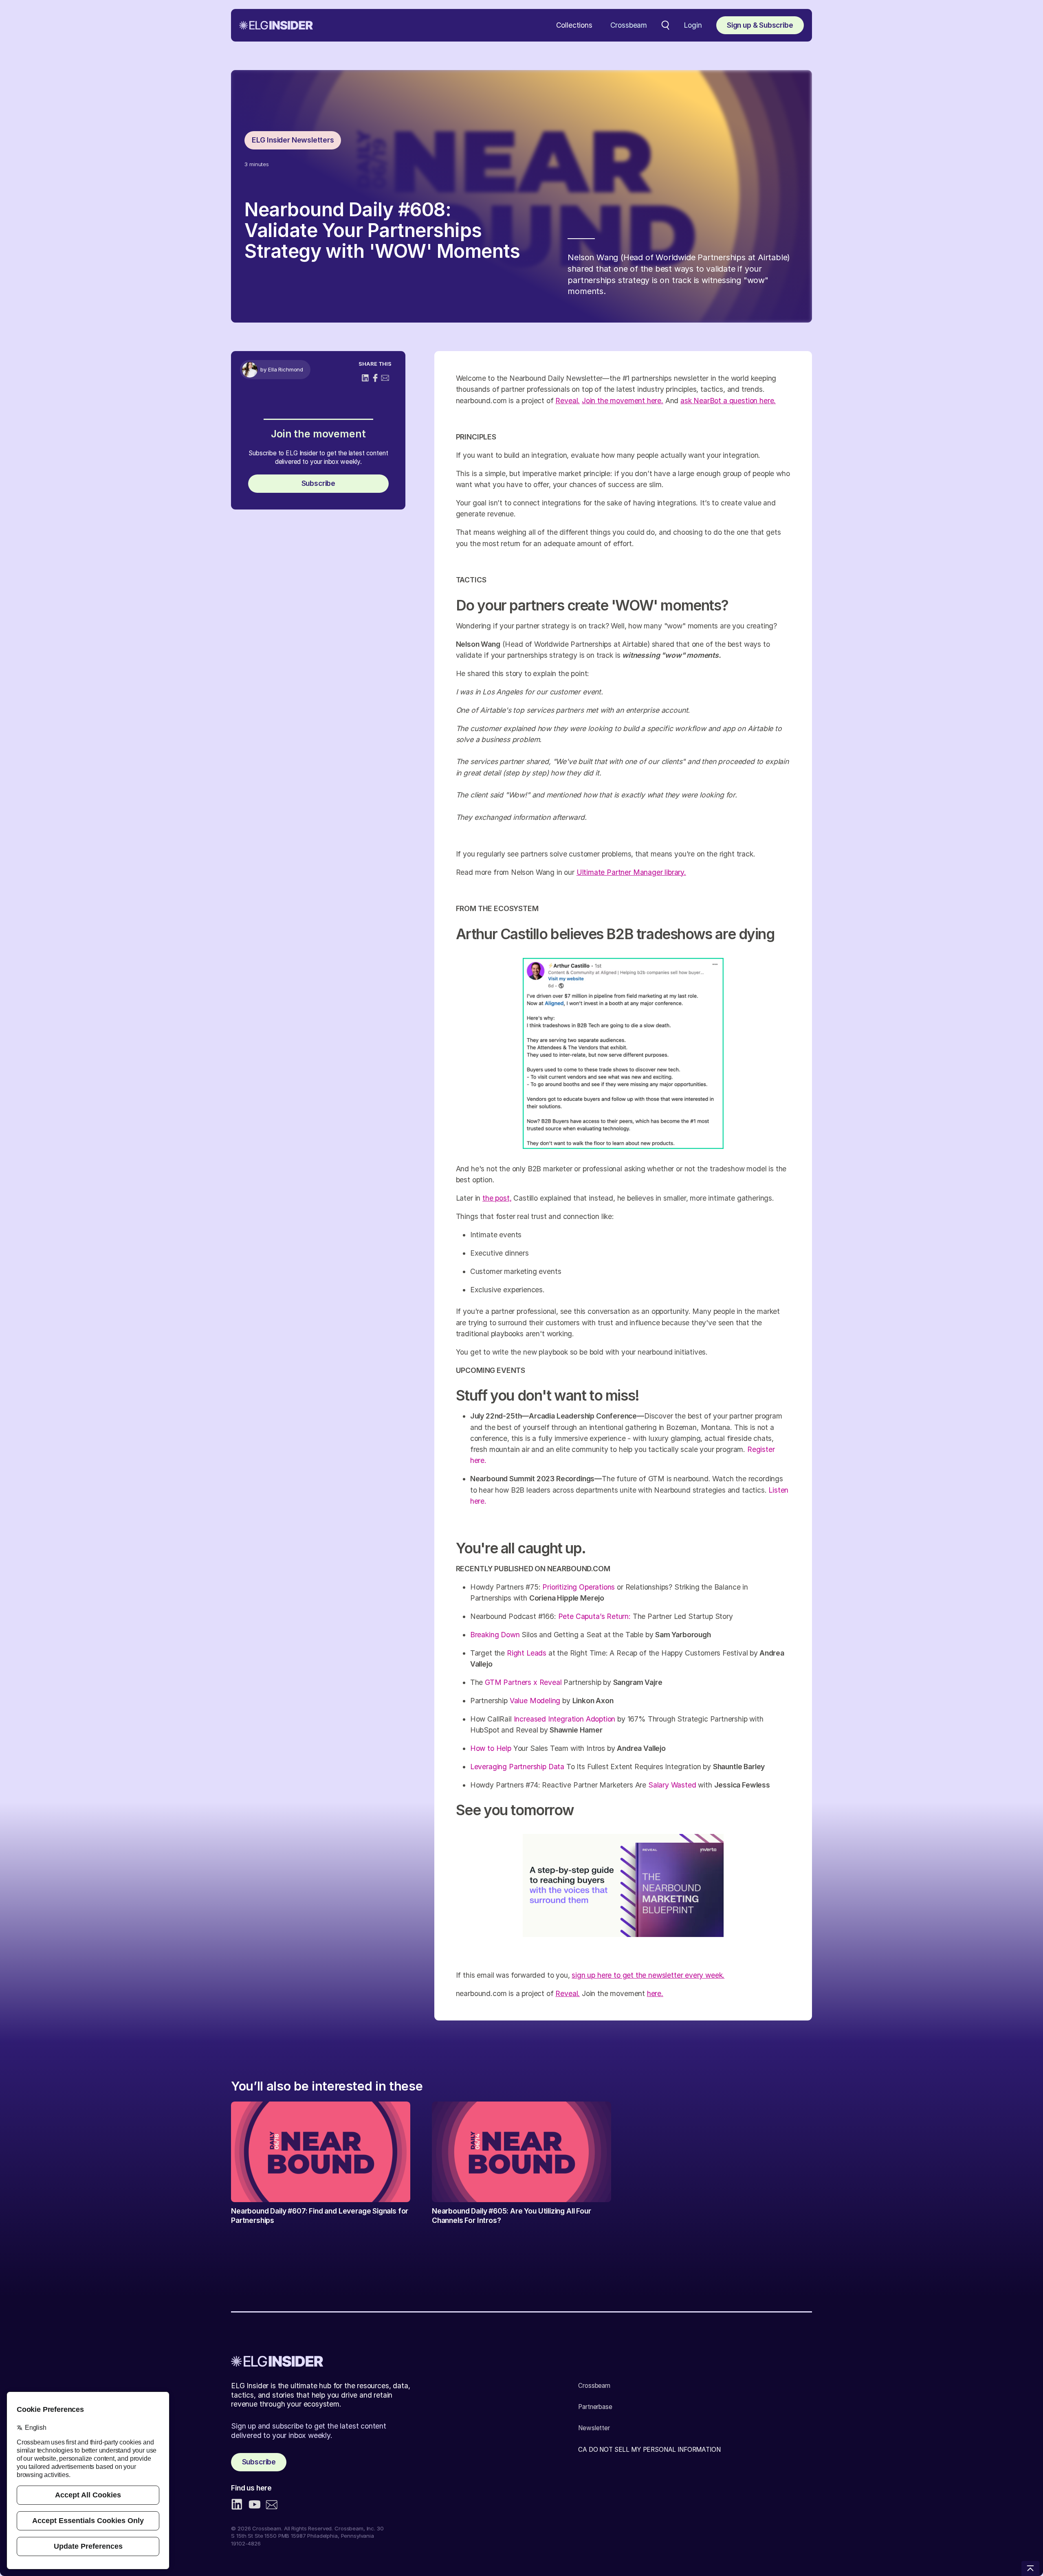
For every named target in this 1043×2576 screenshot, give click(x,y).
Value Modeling (535, 1701)
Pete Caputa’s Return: (594, 1616)
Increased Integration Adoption (565, 1719)
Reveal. (568, 401)
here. (655, 1993)
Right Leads (527, 1653)
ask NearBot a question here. (728, 401)
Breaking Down (495, 1635)
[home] (276, 25)
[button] (574, 25)
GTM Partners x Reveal (523, 1682)
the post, (497, 1198)
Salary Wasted (672, 1785)
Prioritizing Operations (579, 1587)
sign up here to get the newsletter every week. (648, 1975)
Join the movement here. (623, 401)
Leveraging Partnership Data (517, 1767)
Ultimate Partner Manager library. (631, 872)
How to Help (491, 1748)
